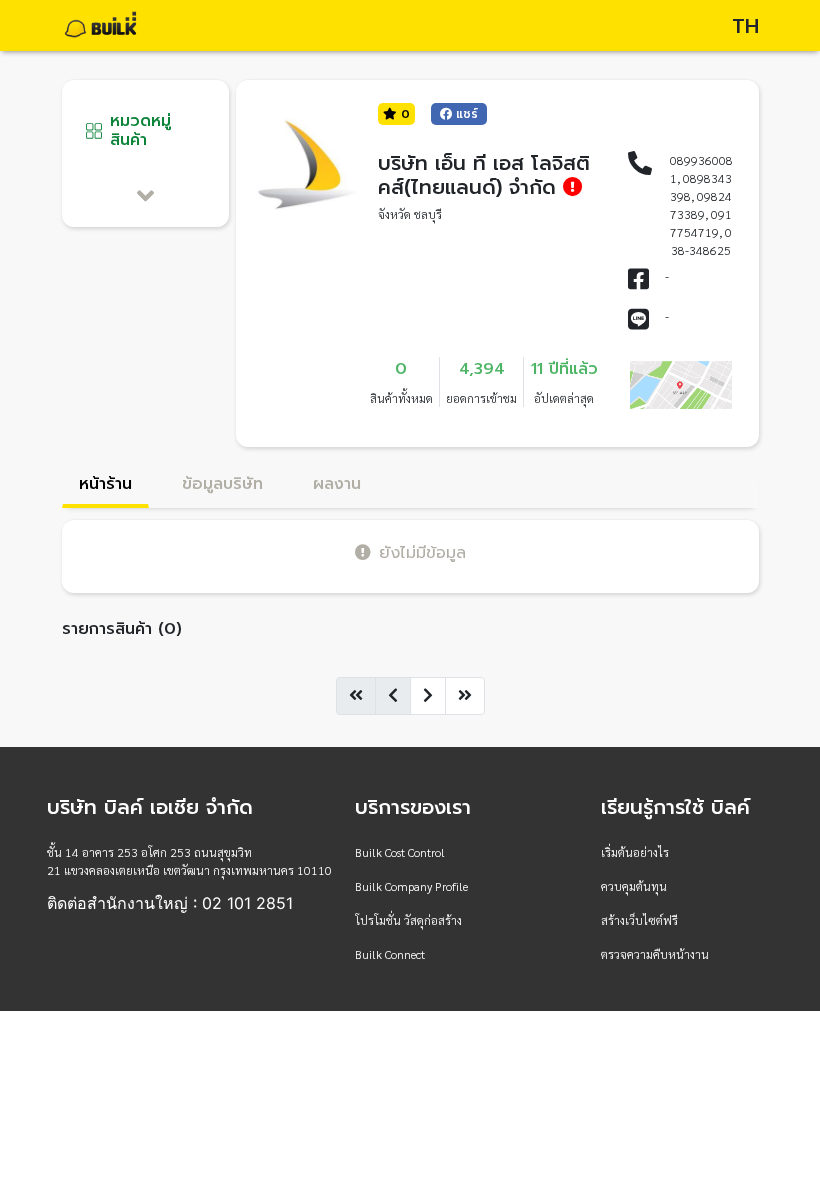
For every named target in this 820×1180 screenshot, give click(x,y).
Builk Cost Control (400, 852)
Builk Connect (390, 954)
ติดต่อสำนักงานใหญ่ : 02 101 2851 (170, 903)
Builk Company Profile (411, 886)
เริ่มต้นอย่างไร (635, 852)
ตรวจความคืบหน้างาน (655, 954)
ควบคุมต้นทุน (634, 886)
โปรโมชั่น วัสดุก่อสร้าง (408, 920)
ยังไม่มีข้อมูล (422, 552)
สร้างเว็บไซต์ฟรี (639, 920)
